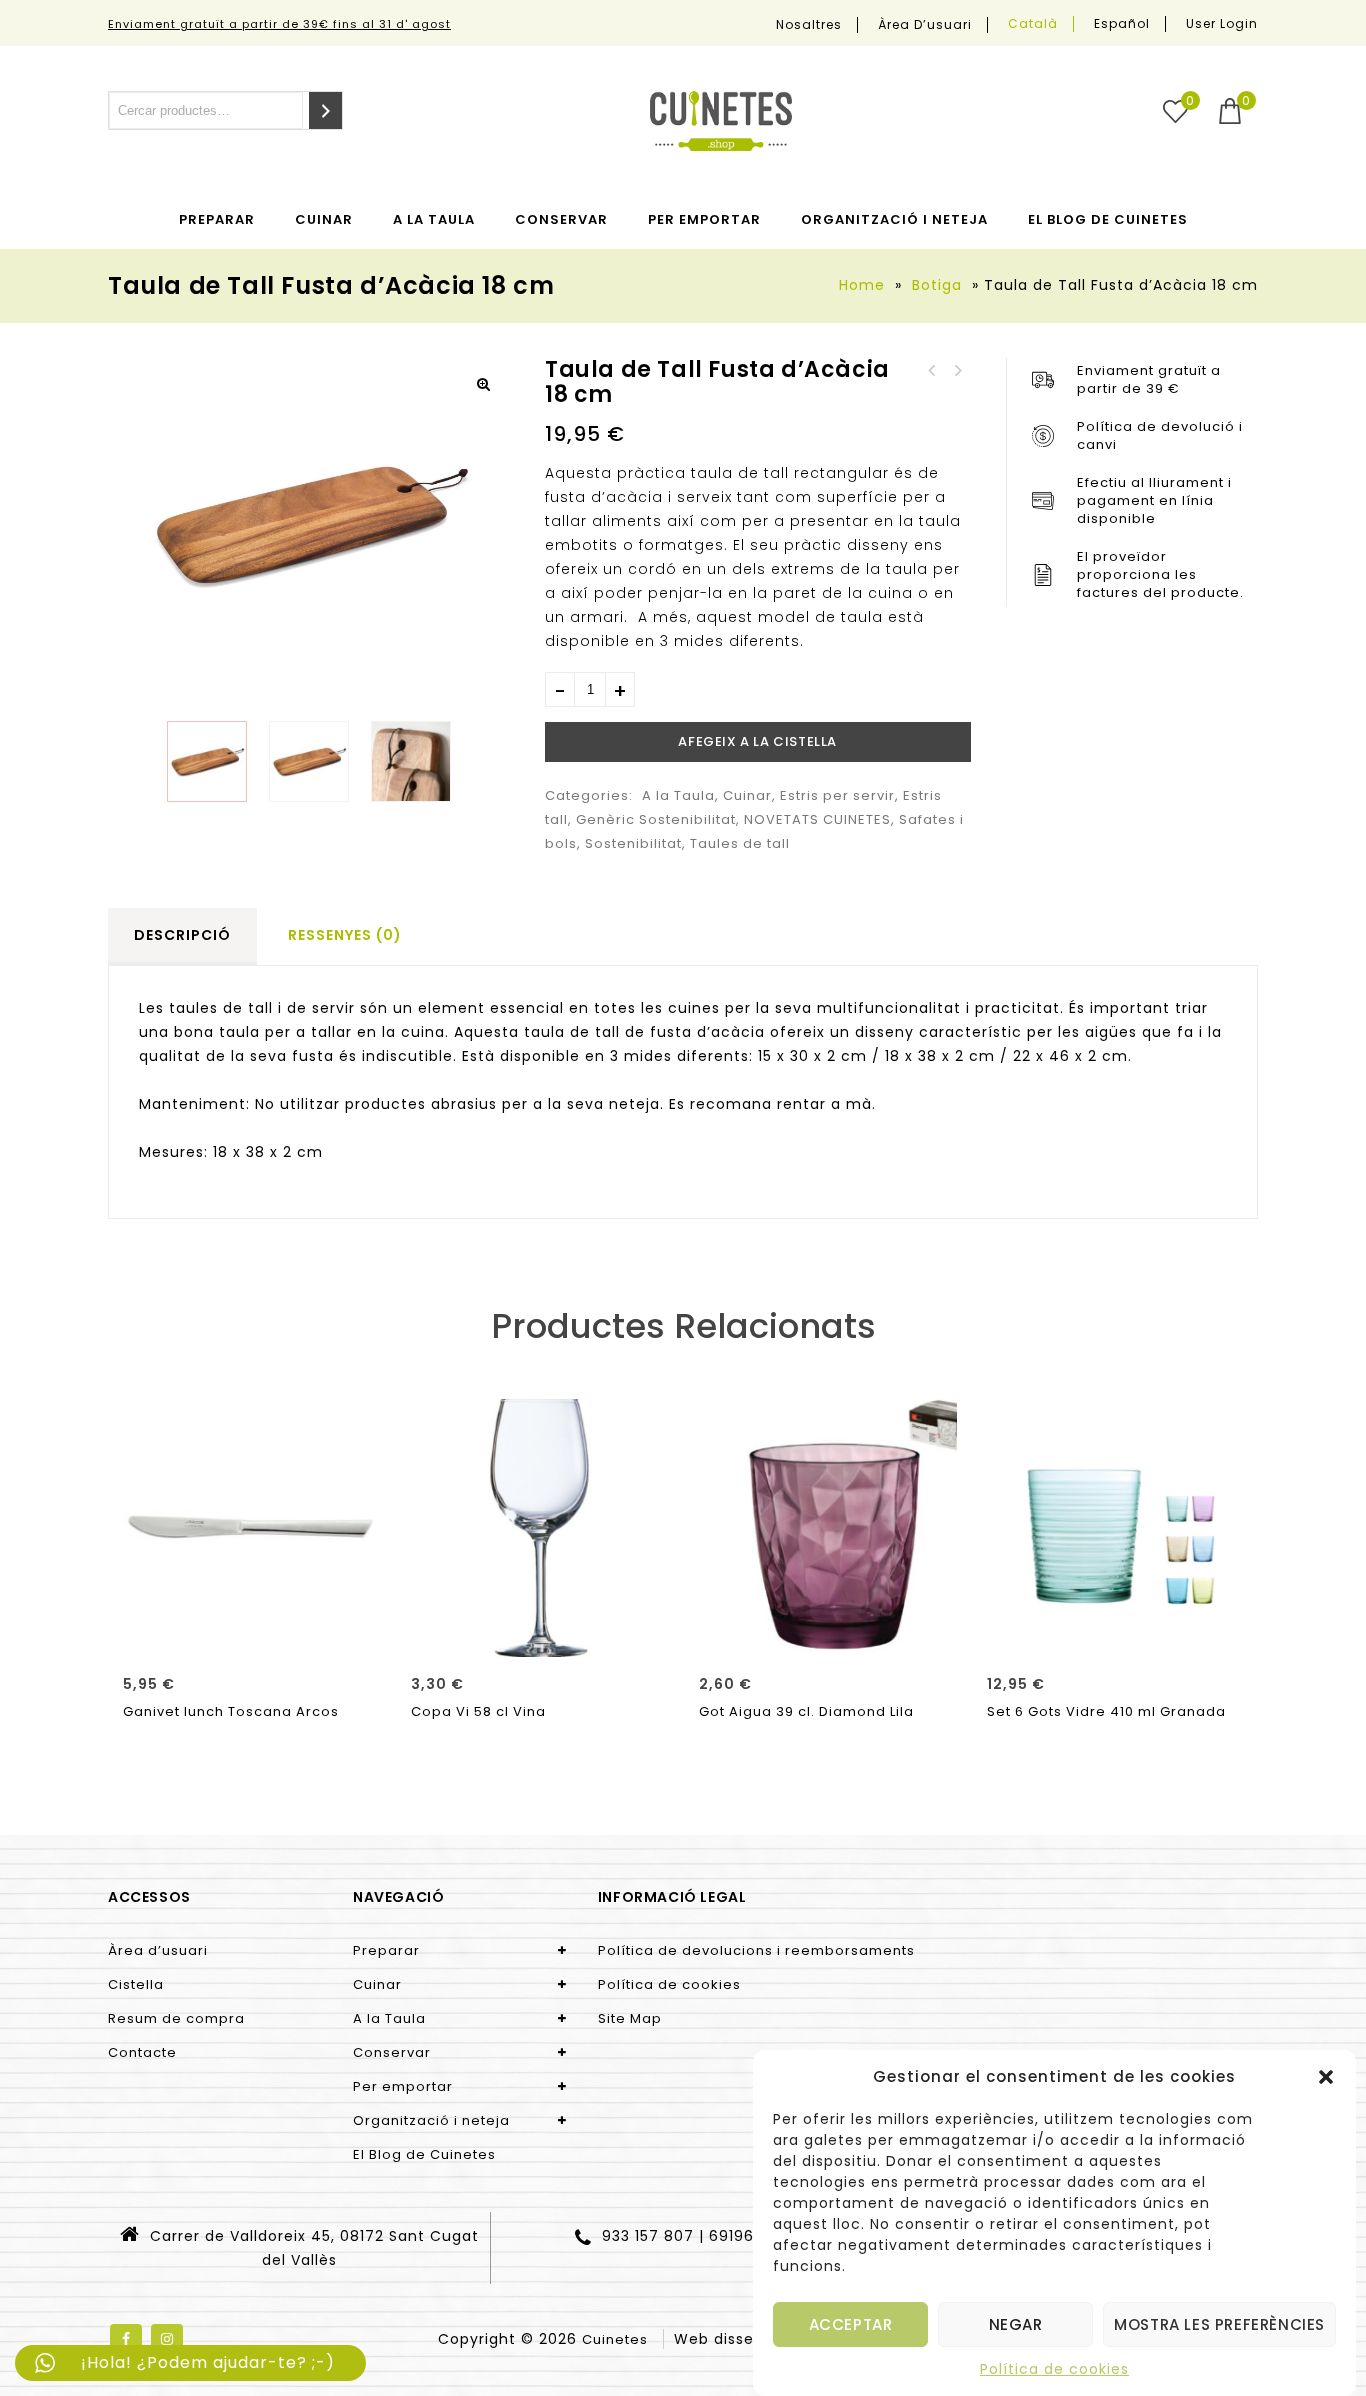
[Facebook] (126, 2340)
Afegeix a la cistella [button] (252, 1635)
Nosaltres (809, 25)
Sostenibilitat (633, 843)
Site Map (630, 2018)
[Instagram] (167, 2340)
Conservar (561, 219)
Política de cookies (1054, 2369)
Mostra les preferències (1219, 2324)
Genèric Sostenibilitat (656, 819)
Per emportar (704, 219)
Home (862, 285)
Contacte (142, 2052)
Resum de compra (176, 2018)
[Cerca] (325, 110)
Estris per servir (837, 795)
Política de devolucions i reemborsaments (756, 1950)
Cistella (136, 1984)
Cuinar (324, 219)
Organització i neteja (894, 219)
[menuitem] (1033, 24)
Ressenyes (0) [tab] (345, 935)
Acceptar (851, 2324)
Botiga (937, 285)
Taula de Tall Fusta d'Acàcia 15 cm (958, 371)
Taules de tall (740, 843)
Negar (1016, 2324)
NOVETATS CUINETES (817, 819)
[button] (1326, 2077)
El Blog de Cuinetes (1108, 219)
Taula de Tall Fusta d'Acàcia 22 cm (932, 371)
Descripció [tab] (182, 935)
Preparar (217, 219)
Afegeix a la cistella (757, 741)
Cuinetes (615, 2339)
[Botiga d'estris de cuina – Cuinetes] (721, 121)
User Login (1222, 23)
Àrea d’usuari (925, 25)
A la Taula (434, 219)
